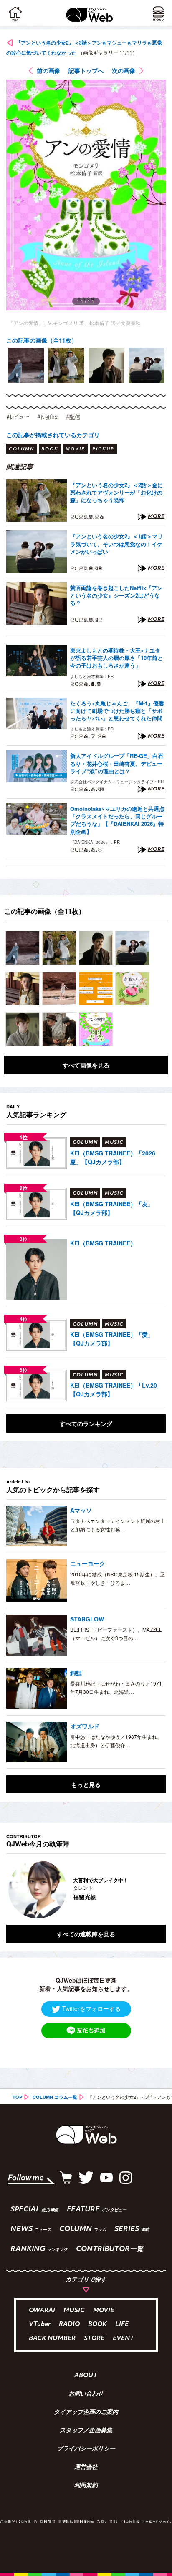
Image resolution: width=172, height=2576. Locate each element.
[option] (26, 365)
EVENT (123, 2339)
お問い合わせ (86, 2394)
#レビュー (18, 417)
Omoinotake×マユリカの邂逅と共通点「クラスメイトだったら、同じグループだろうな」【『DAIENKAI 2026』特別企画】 (117, 820)
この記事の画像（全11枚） (42, 340)
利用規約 (86, 2486)
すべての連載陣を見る (86, 1934)
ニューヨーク (88, 1563)
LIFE (122, 2325)
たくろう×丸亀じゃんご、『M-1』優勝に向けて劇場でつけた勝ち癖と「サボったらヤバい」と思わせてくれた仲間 (117, 711)
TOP (17, 2097)
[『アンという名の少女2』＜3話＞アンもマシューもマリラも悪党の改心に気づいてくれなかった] (23, 948)
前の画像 (48, 70)
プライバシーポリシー (86, 2449)
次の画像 (124, 70)
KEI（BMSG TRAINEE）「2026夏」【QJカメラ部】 (113, 1157)
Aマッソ (81, 1510)
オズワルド (85, 1726)
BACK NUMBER (52, 2339)
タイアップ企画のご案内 (86, 2413)
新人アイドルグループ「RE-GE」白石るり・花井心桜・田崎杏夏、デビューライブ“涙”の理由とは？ (117, 763)
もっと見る (86, 1784)
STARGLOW (87, 1619)
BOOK (97, 2325)
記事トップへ (86, 70)
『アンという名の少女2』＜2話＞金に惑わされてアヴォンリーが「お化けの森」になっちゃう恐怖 (116, 493)
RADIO (69, 2325)
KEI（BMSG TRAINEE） (103, 1243)
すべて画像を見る (86, 1065)
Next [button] (153, 1889)
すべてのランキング (86, 1423)
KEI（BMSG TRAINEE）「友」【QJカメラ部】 (112, 1208)
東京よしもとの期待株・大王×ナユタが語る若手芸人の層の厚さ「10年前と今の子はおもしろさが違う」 (116, 658)
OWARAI (42, 2311)
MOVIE (104, 2311)
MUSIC (74, 2311)
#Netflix (47, 417)
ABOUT (86, 2376)
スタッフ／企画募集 (86, 2431)
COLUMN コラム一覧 (55, 2097)
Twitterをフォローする (91, 2008)
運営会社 (86, 2468)
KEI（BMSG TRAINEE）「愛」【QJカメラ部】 (112, 1339)
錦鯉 (76, 1673)
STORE (94, 2339)
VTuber (40, 2325)
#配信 (73, 417)
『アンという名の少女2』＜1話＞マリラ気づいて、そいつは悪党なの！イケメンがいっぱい (116, 544)
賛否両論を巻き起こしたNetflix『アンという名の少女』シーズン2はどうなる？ (116, 595)
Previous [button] (13, 1889)
